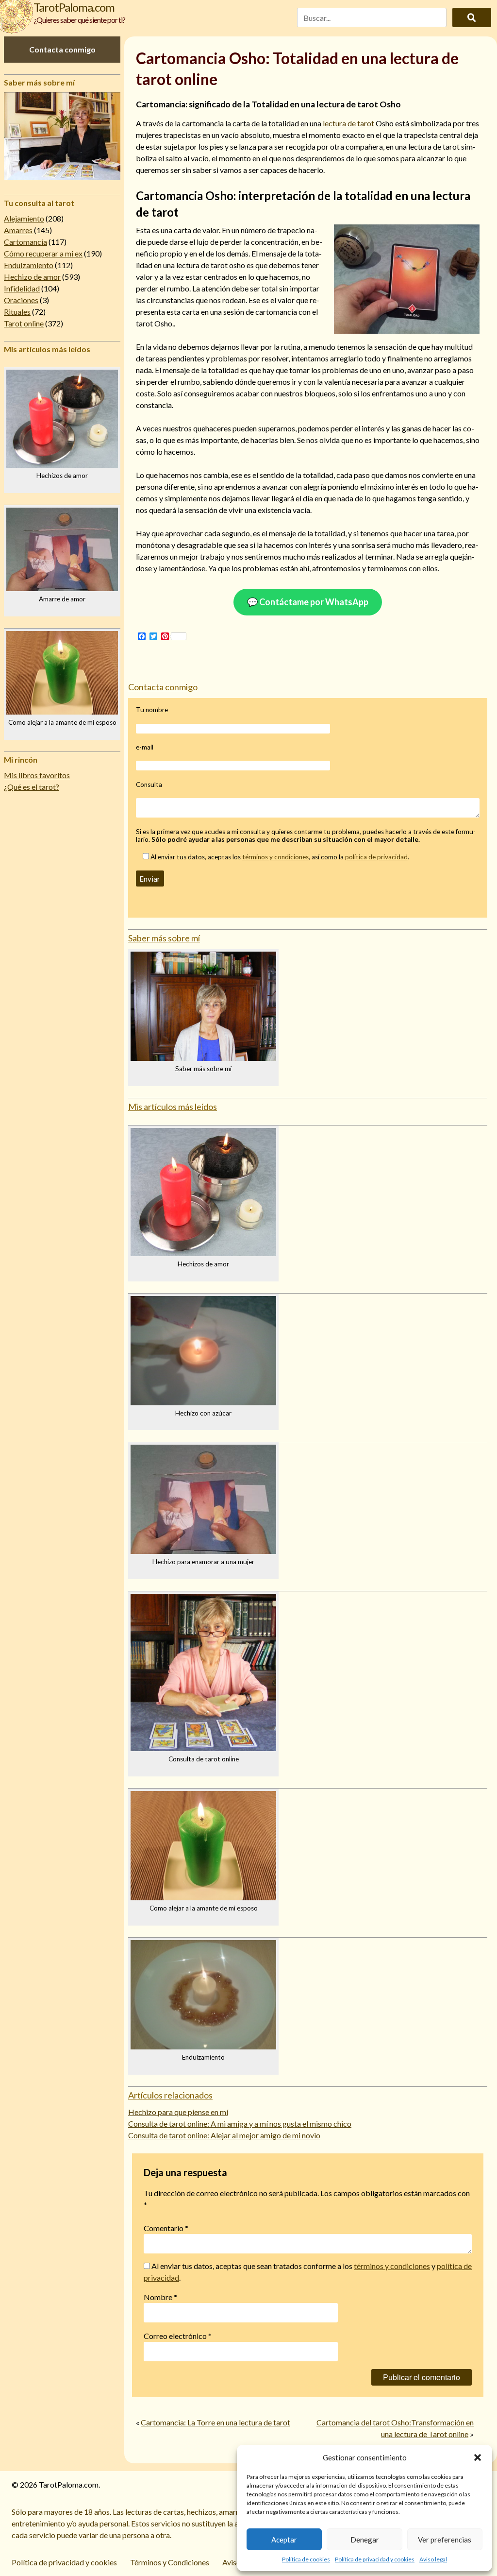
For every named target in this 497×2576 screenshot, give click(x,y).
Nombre (160, 2297)
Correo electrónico (178, 2336)
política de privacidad (376, 857)
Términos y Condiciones (170, 2562)
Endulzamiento (29, 265)
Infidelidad (22, 288)
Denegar (365, 2540)
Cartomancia (25, 242)
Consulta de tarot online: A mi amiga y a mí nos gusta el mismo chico (240, 2124)
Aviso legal (433, 2559)
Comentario (166, 2228)
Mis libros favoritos (37, 775)
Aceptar (284, 2540)
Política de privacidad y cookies (375, 2559)
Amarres (18, 230)
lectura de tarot (348, 123)
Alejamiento (24, 218)
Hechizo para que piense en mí (178, 2112)
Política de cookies (306, 2559)
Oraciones (21, 300)
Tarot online (24, 323)
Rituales (17, 312)
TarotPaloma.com (74, 7)
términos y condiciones (275, 857)
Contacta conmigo (62, 49)
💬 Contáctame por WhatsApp (308, 602)
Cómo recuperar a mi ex (43, 253)
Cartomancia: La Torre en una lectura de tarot (215, 2422)
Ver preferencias (445, 2540)
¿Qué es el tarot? (32, 787)
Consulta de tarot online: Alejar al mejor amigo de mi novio (224, 2135)
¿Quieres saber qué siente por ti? (79, 20)
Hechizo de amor (32, 277)
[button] (478, 2457)
